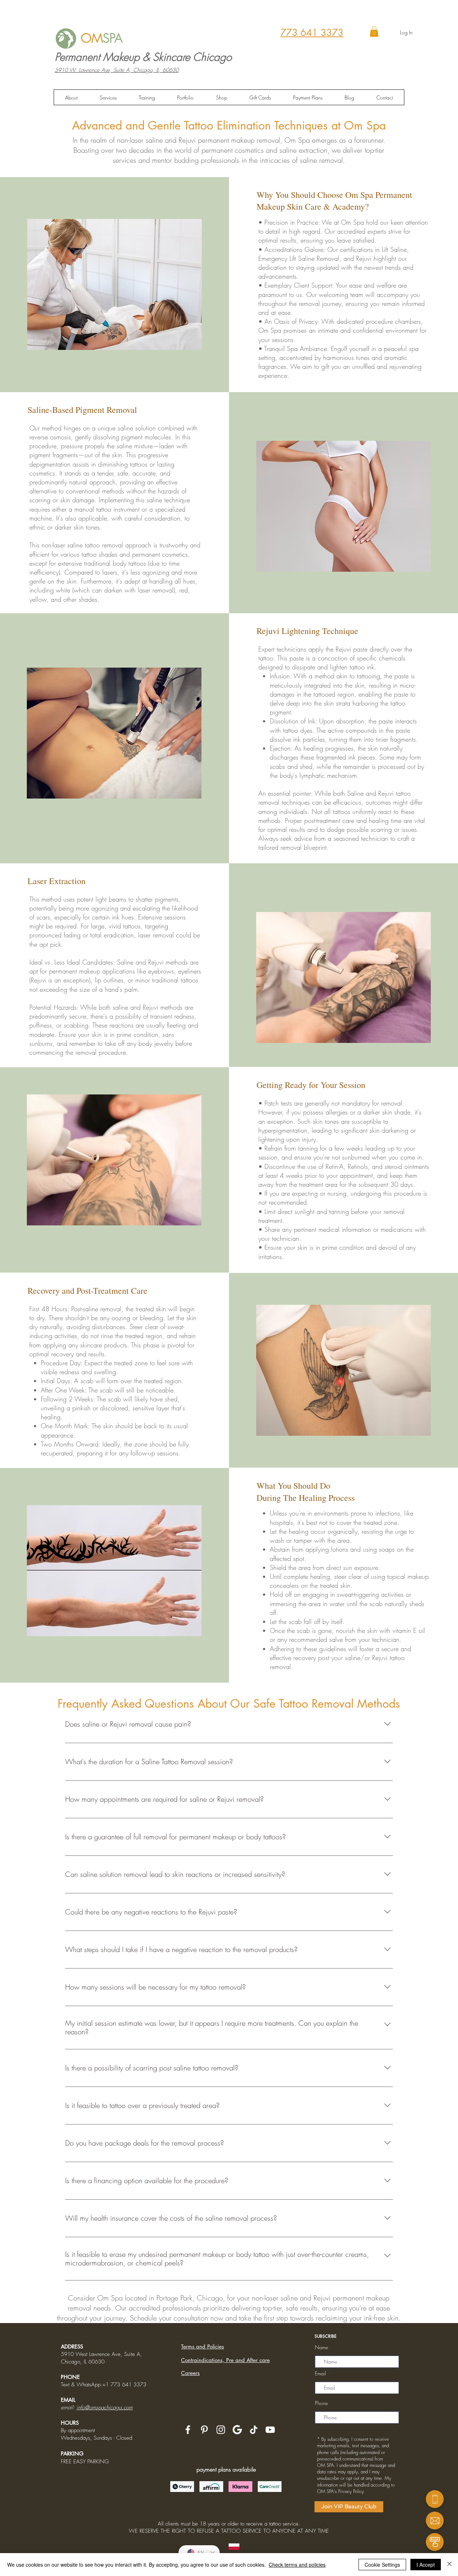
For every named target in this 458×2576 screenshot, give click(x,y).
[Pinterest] (204, 2430)
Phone (321, 2403)
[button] (374, 31)
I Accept (426, 2565)
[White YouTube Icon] (270, 2430)
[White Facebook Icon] (188, 2430)
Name (321, 2347)
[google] (237, 2430)
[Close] (449, 2565)
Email (320, 2373)
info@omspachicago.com (105, 2407)
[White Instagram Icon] (221, 2430)
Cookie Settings (382, 2565)
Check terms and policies (297, 2565)
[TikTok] (254, 2430)
